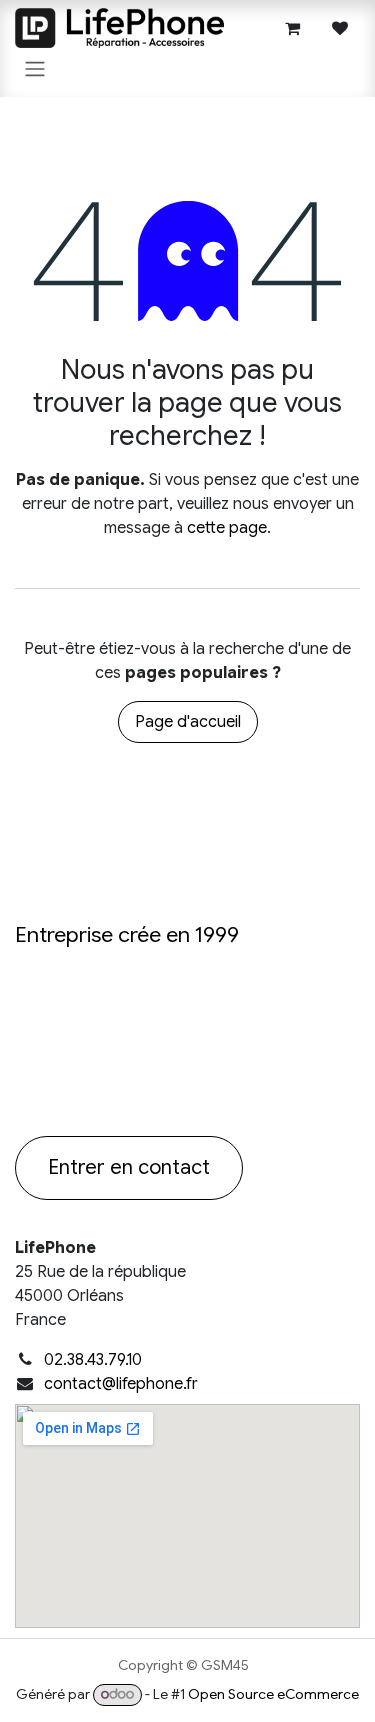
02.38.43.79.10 (93, 1360)
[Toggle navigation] (35, 68)
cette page (227, 528)
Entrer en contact (129, 1167)
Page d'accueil (188, 722)
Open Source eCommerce (273, 1694)
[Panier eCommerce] (292, 28)
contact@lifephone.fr (121, 1384)
